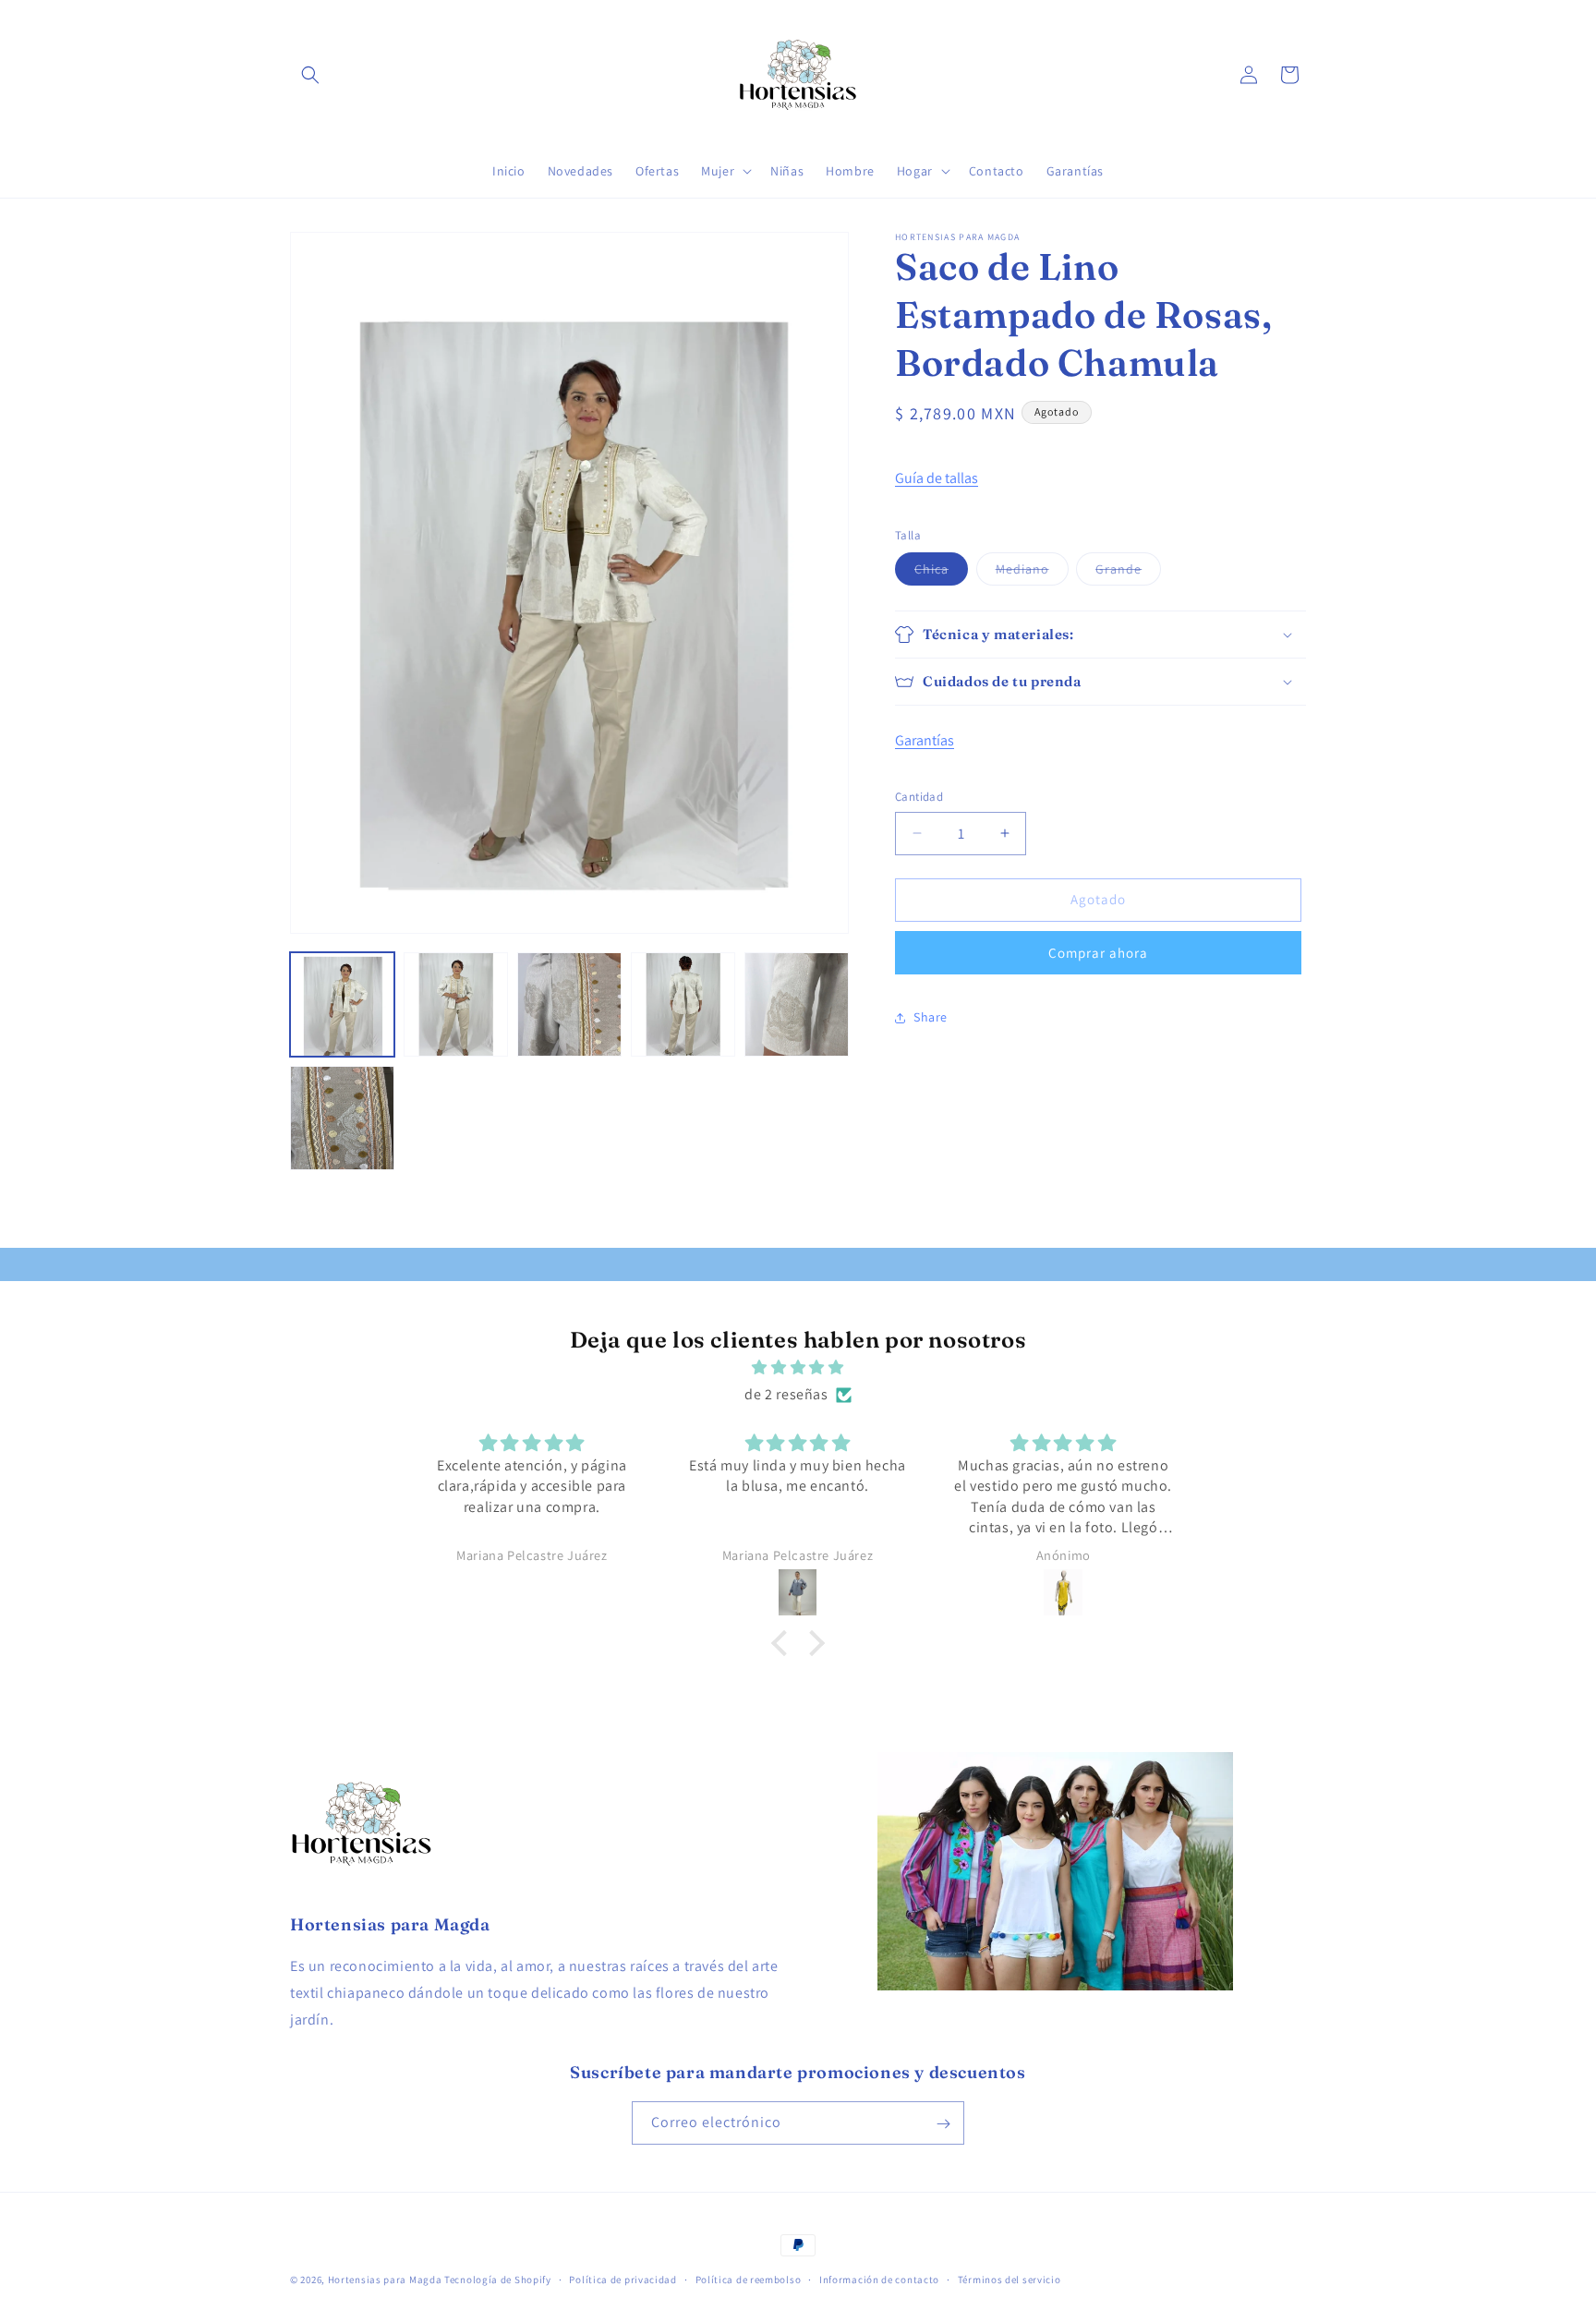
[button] (310, 75)
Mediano (1032, 573)
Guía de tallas (937, 478)
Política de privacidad (623, 2279)
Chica (941, 573)
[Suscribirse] (943, 2124)
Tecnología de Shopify (498, 2280)
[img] (798, 1368)
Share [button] (931, 1017)
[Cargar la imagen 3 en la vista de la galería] (569, 1004)
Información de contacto (879, 2279)
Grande (1128, 573)
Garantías (925, 740)
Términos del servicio (1010, 2279)
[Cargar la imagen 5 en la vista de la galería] (797, 1004)
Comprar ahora (1098, 953)
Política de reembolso (749, 2279)
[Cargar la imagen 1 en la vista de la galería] (342, 1004)
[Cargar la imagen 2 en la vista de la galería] (456, 1004)
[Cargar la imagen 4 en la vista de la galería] (683, 1004)
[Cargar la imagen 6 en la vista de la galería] (342, 1118)
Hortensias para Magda (385, 2280)
